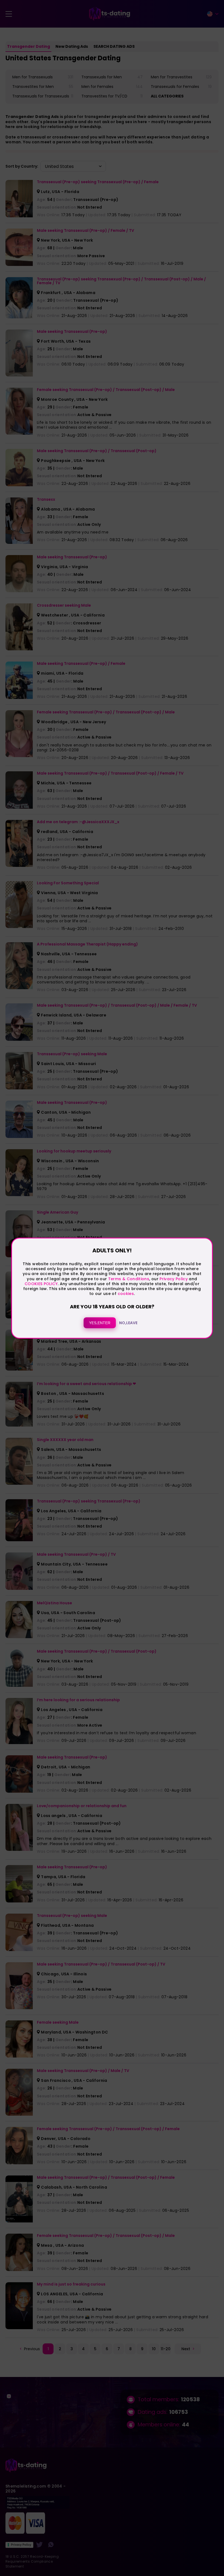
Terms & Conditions (129, 1279)
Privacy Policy (173, 1279)
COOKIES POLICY (41, 1284)
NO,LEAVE (128, 1323)
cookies (126, 1294)
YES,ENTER (100, 1323)
